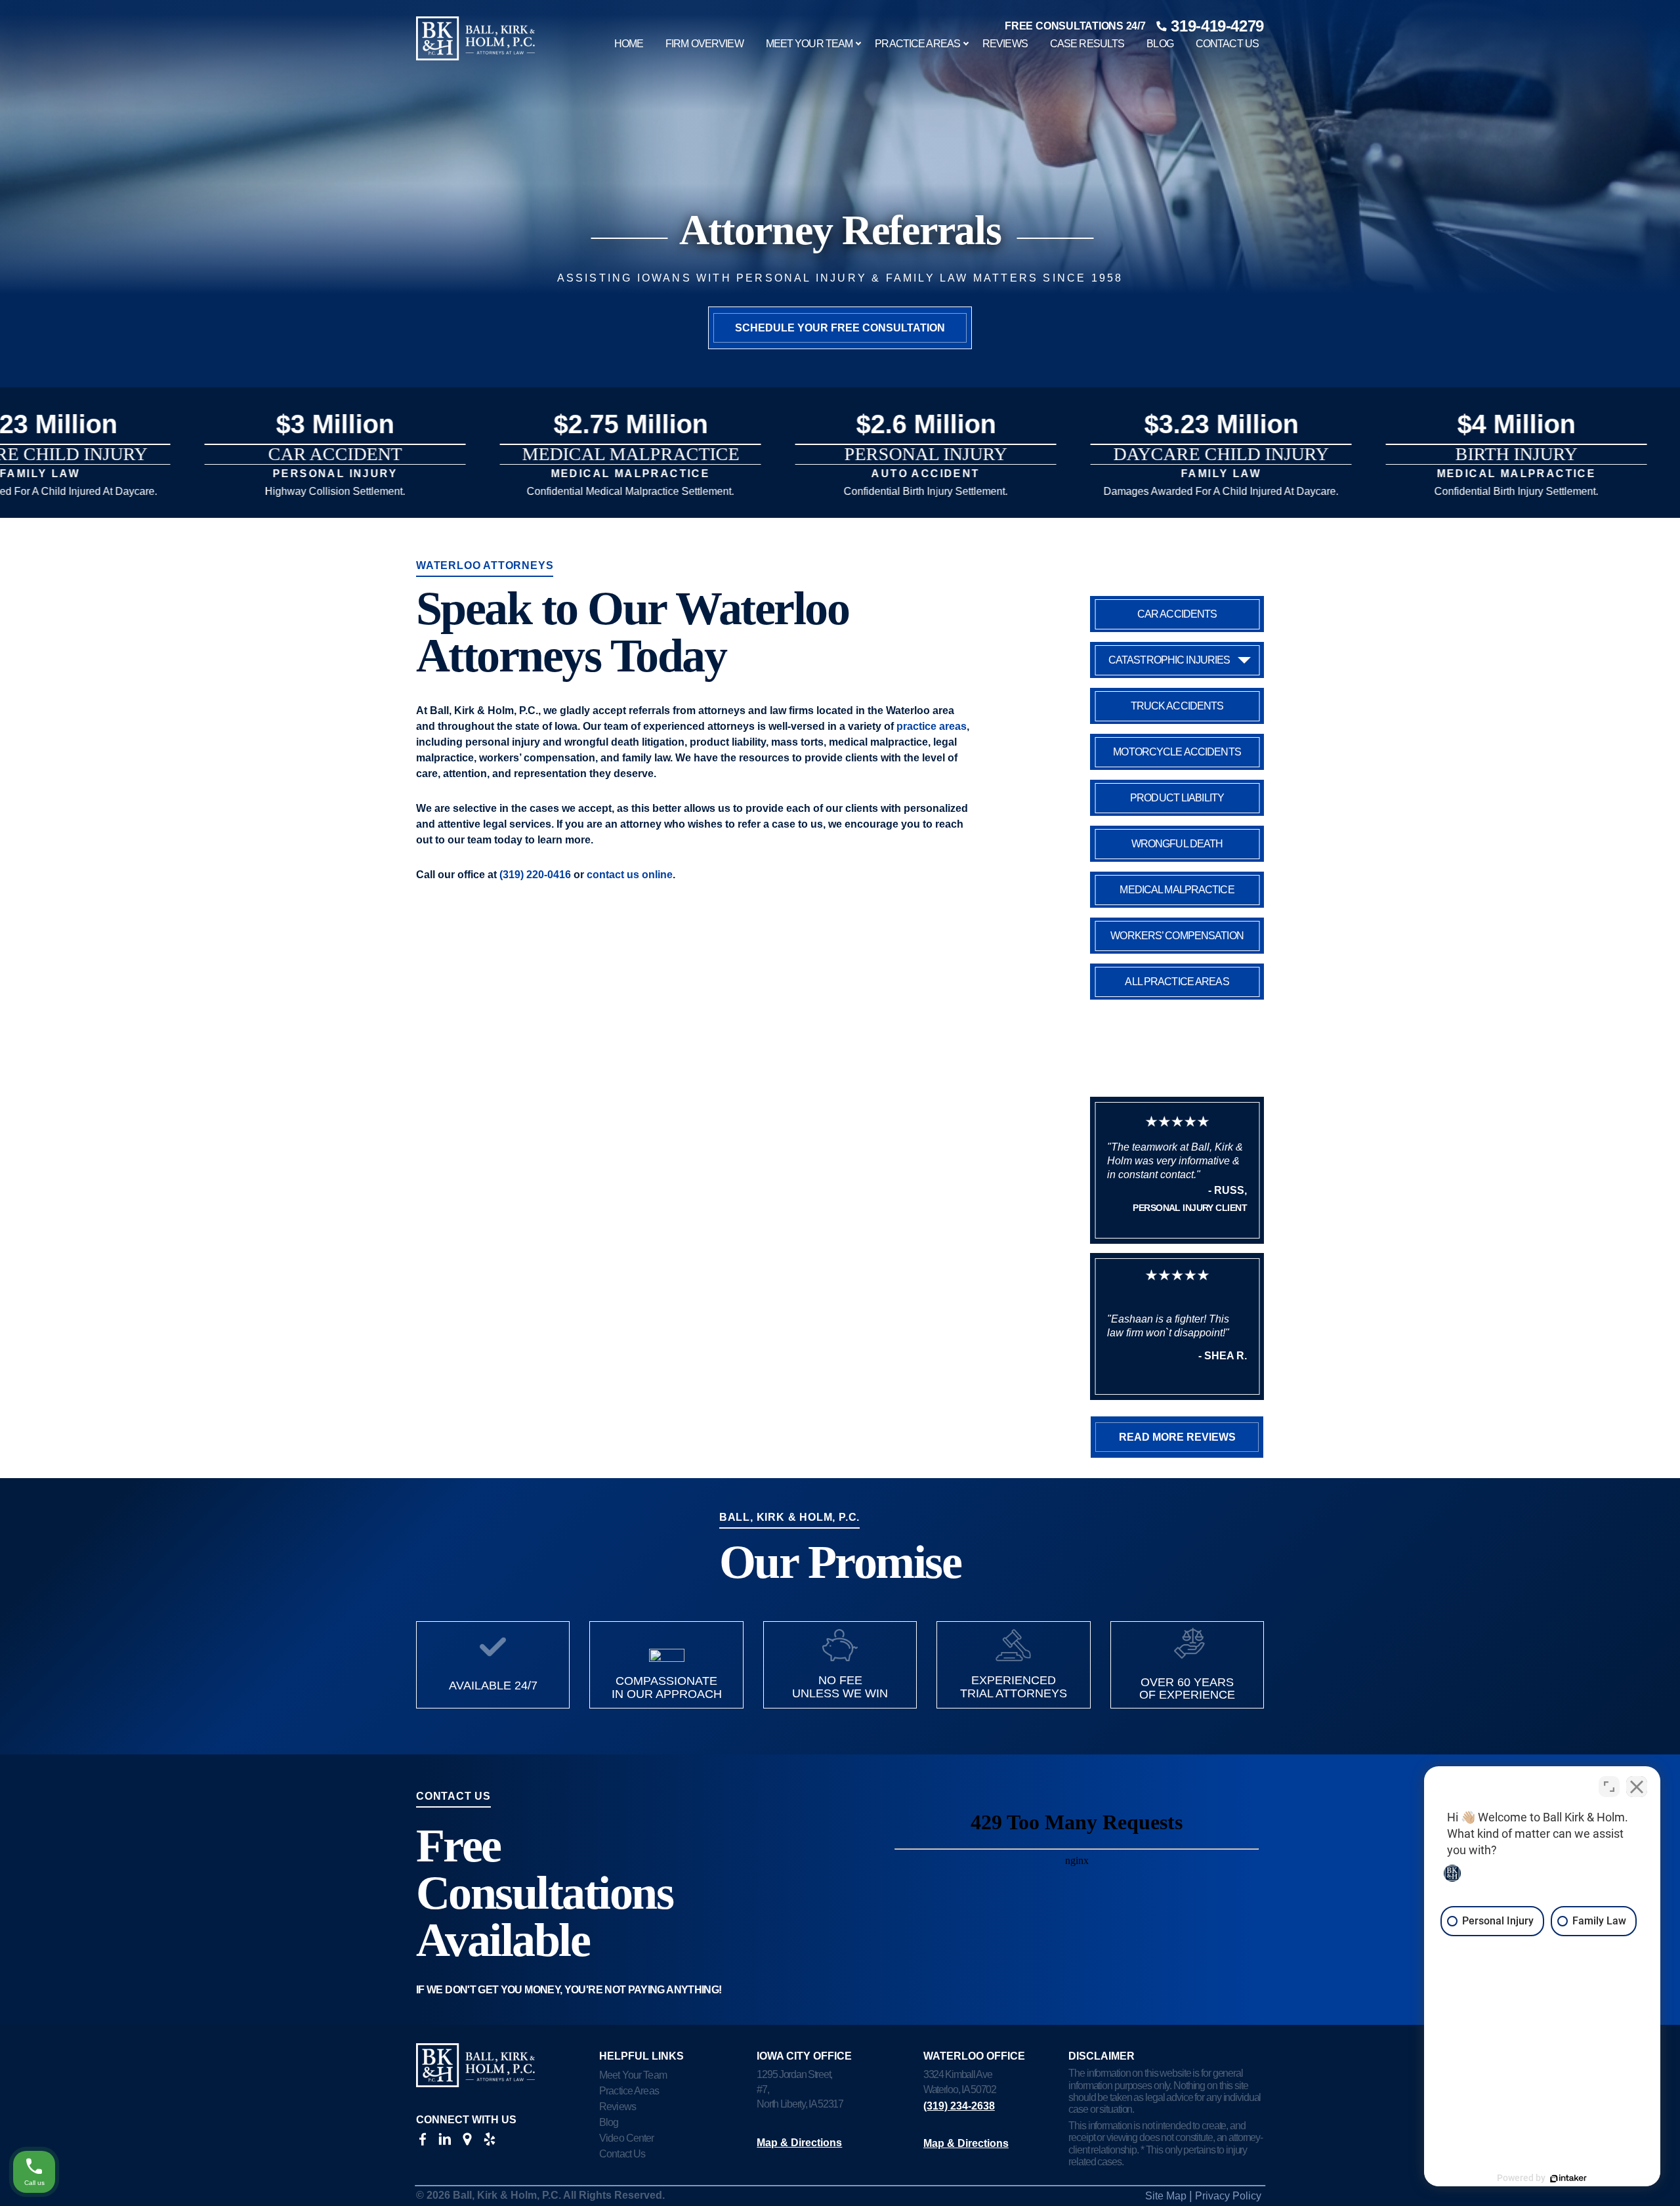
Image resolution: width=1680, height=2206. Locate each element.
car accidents (1177, 614)
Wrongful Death (1177, 844)
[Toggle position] (1609, 1787)
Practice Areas (917, 44)
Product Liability (1177, 798)
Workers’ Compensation (1177, 936)
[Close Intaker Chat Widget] (1637, 1787)
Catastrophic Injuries (1169, 660)
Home (629, 44)
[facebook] (423, 2142)
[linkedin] (445, 2142)
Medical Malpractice (1177, 890)
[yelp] (490, 2142)
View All (220, 509)
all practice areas (1177, 982)
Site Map (1166, 2196)
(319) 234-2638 (959, 2106)
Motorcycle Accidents (1177, 752)
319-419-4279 (1217, 26)
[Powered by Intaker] (1568, 2178)
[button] (840, 464)
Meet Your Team (809, 44)
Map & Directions (799, 2143)
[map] (467, 2142)
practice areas (932, 726)
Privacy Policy (1228, 2196)
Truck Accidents (1177, 706)
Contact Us (1227, 44)
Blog (1160, 44)
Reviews (1005, 44)
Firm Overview (704, 44)
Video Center (626, 2138)
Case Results (1087, 44)
